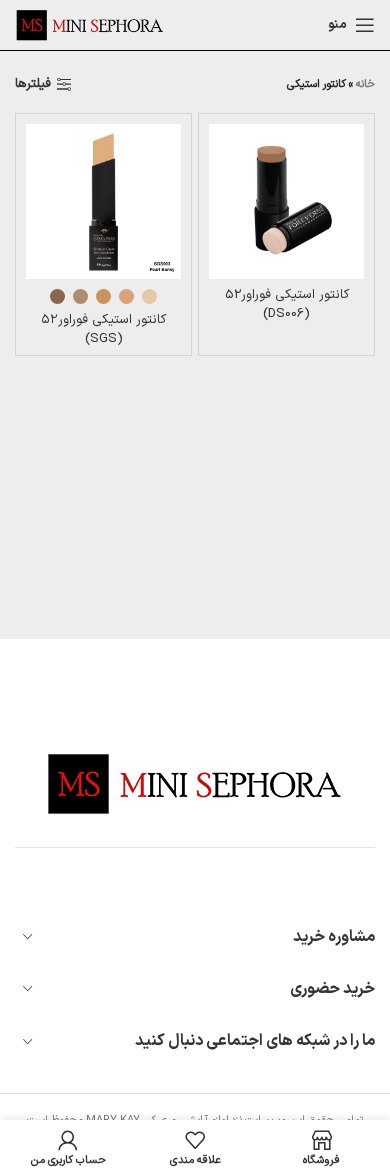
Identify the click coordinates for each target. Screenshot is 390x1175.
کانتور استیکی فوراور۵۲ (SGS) (103, 329)
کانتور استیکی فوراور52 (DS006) (287, 304)
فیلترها (33, 85)
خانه (365, 84)
